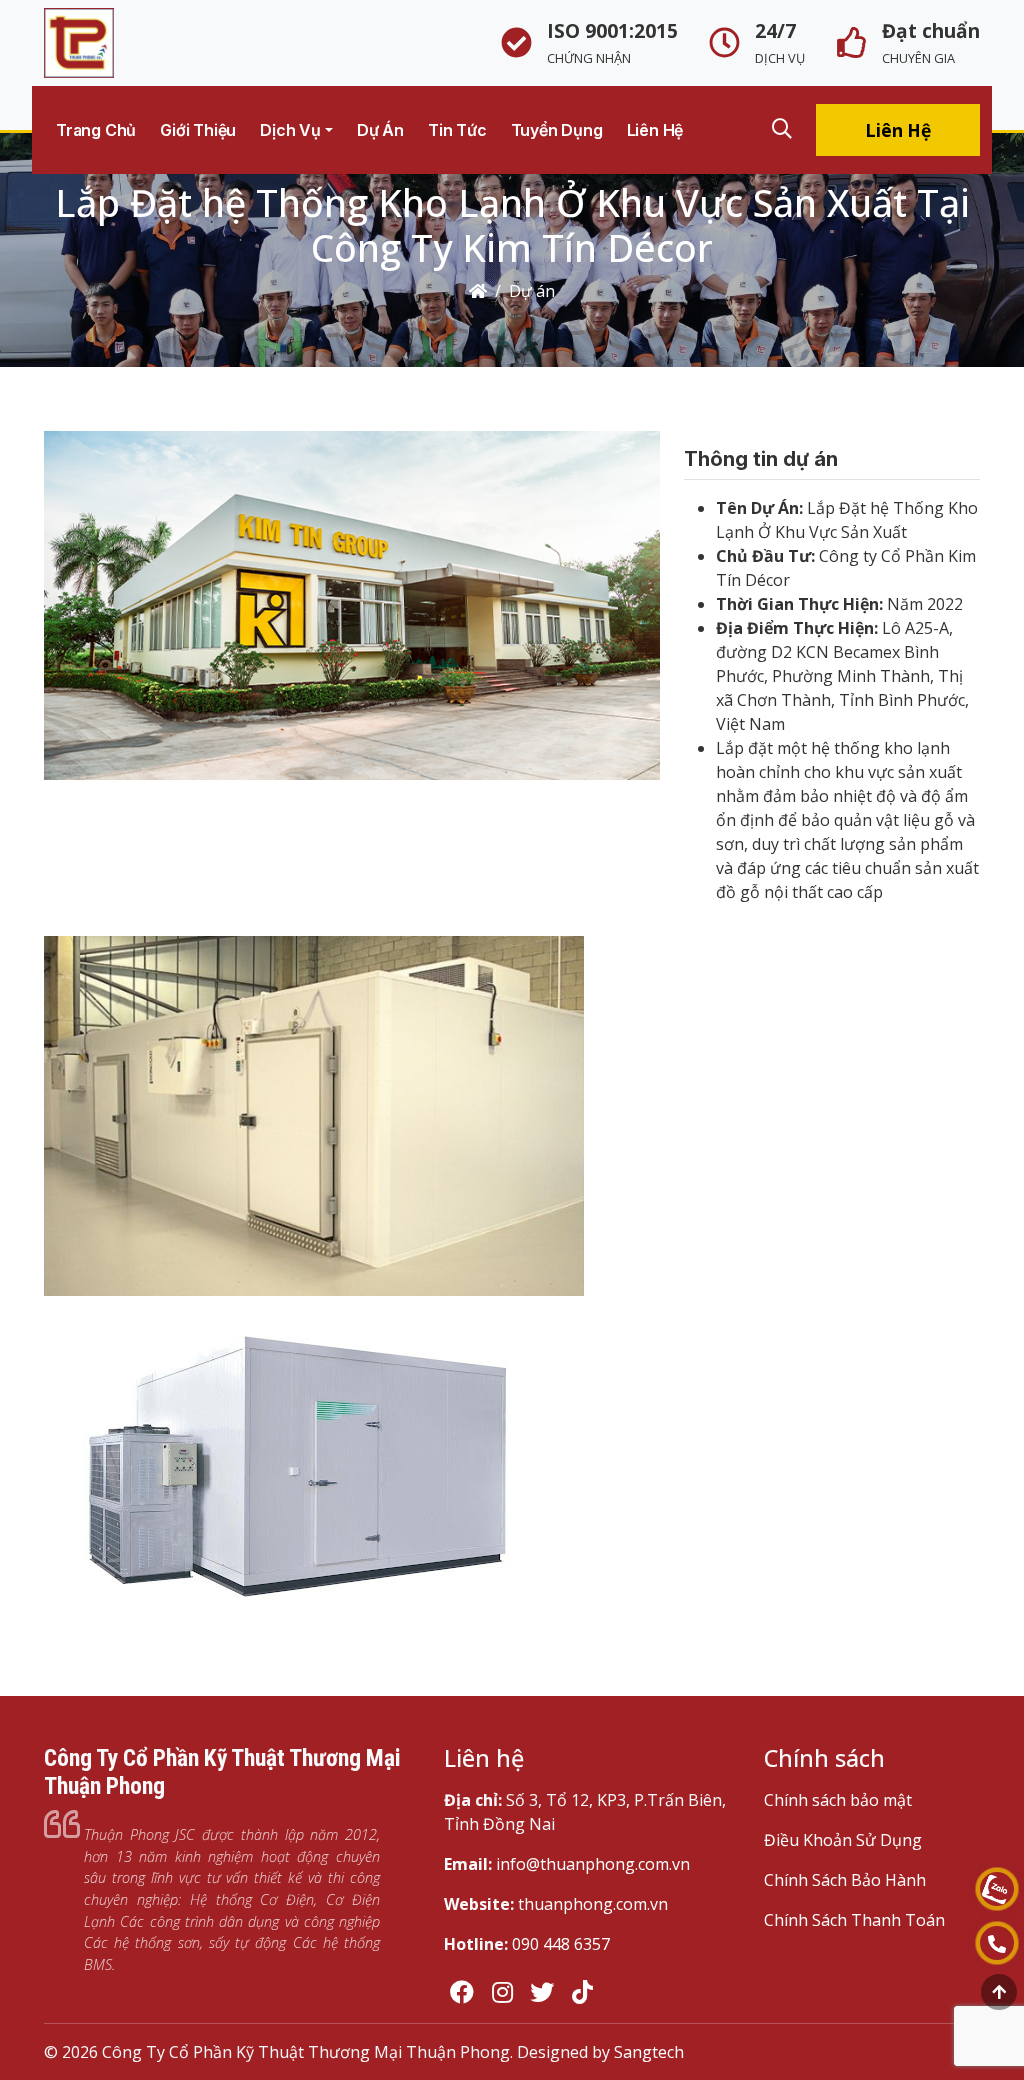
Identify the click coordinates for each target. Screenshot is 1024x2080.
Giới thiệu (198, 130)
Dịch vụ (290, 130)
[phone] (997, 1943)
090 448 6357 (561, 1944)
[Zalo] (997, 1889)
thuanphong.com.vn (593, 1904)
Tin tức (457, 130)
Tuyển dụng (557, 130)
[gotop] (999, 1992)
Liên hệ (655, 130)
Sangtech (649, 2052)
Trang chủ (96, 130)
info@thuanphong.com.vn (593, 1864)
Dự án (380, 130)
